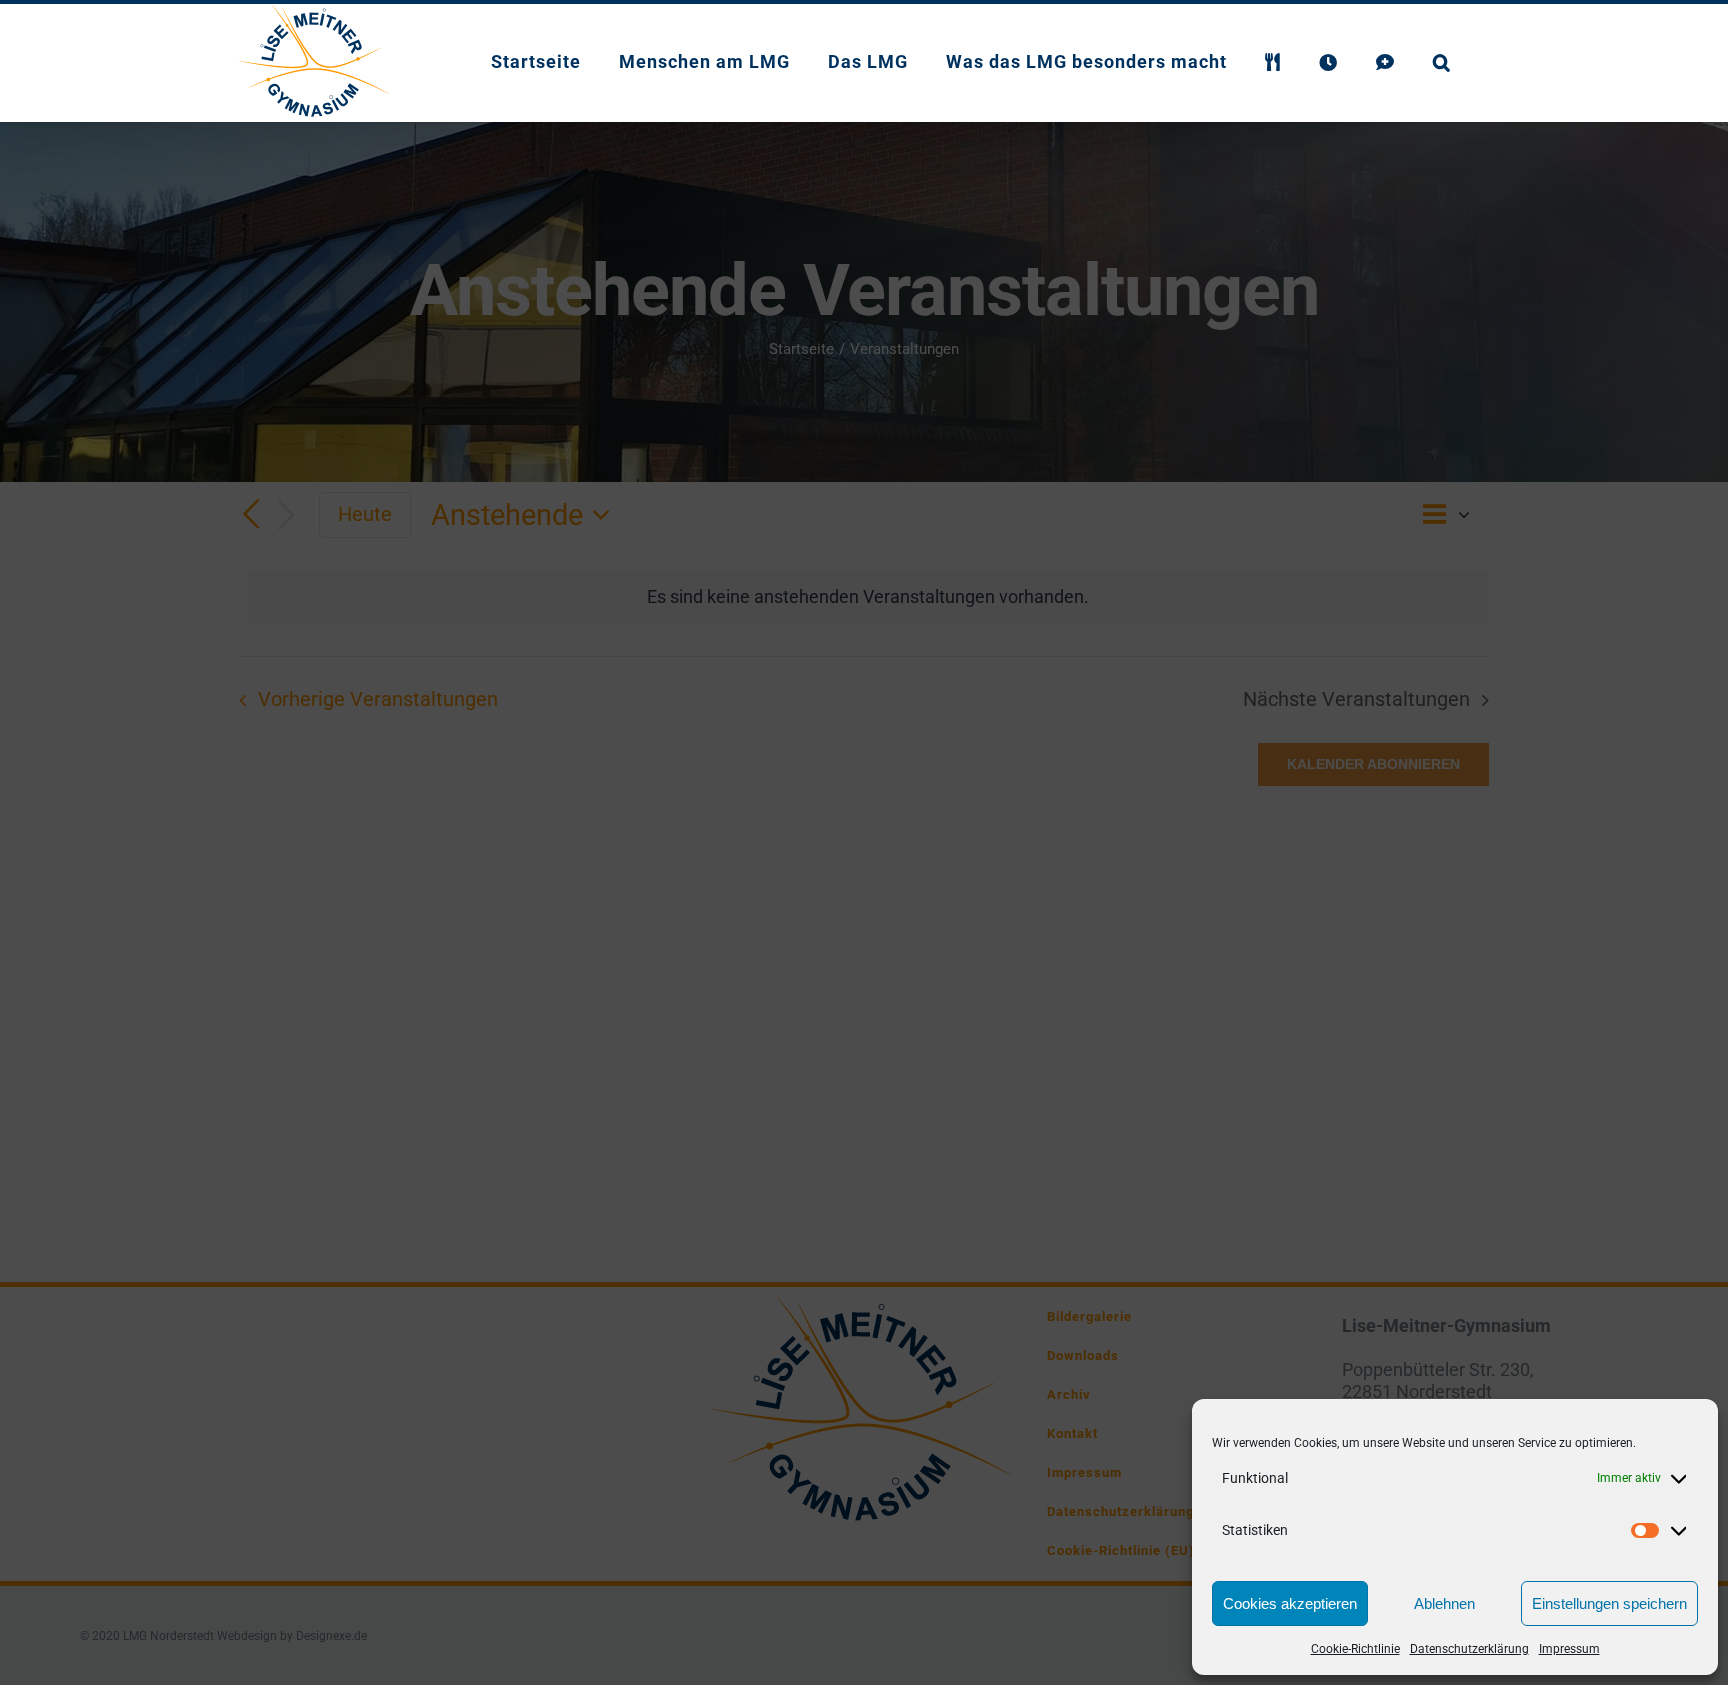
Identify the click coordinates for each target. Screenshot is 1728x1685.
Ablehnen (1444, 1603)
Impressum (1569, 1649)
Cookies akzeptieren (1290, 1603)
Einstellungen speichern (1609, 1603)
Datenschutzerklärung (1469, 1649)
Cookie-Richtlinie (1355, 1649)
